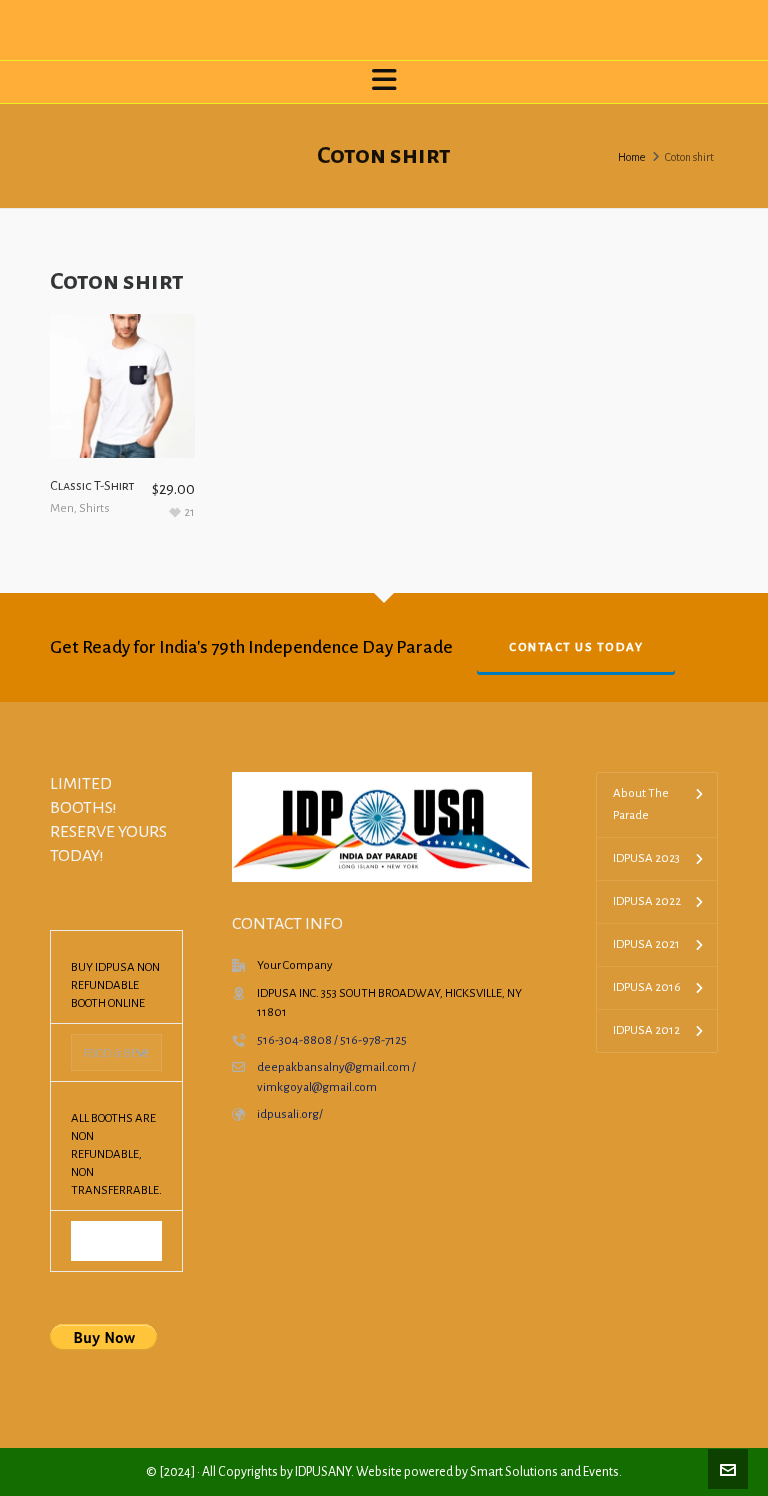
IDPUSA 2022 (647, 901)
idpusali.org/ (290, 1114)
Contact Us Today (576, 647)
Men (62, 508)
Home (631, 157)
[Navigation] (384, 82)
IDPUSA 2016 (647, 987)
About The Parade (641, 804)
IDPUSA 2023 (646, 858)
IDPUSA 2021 (646, 944)
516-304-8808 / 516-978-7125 (332, 1040)
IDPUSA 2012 (646, 1030)
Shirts (94, 508)
